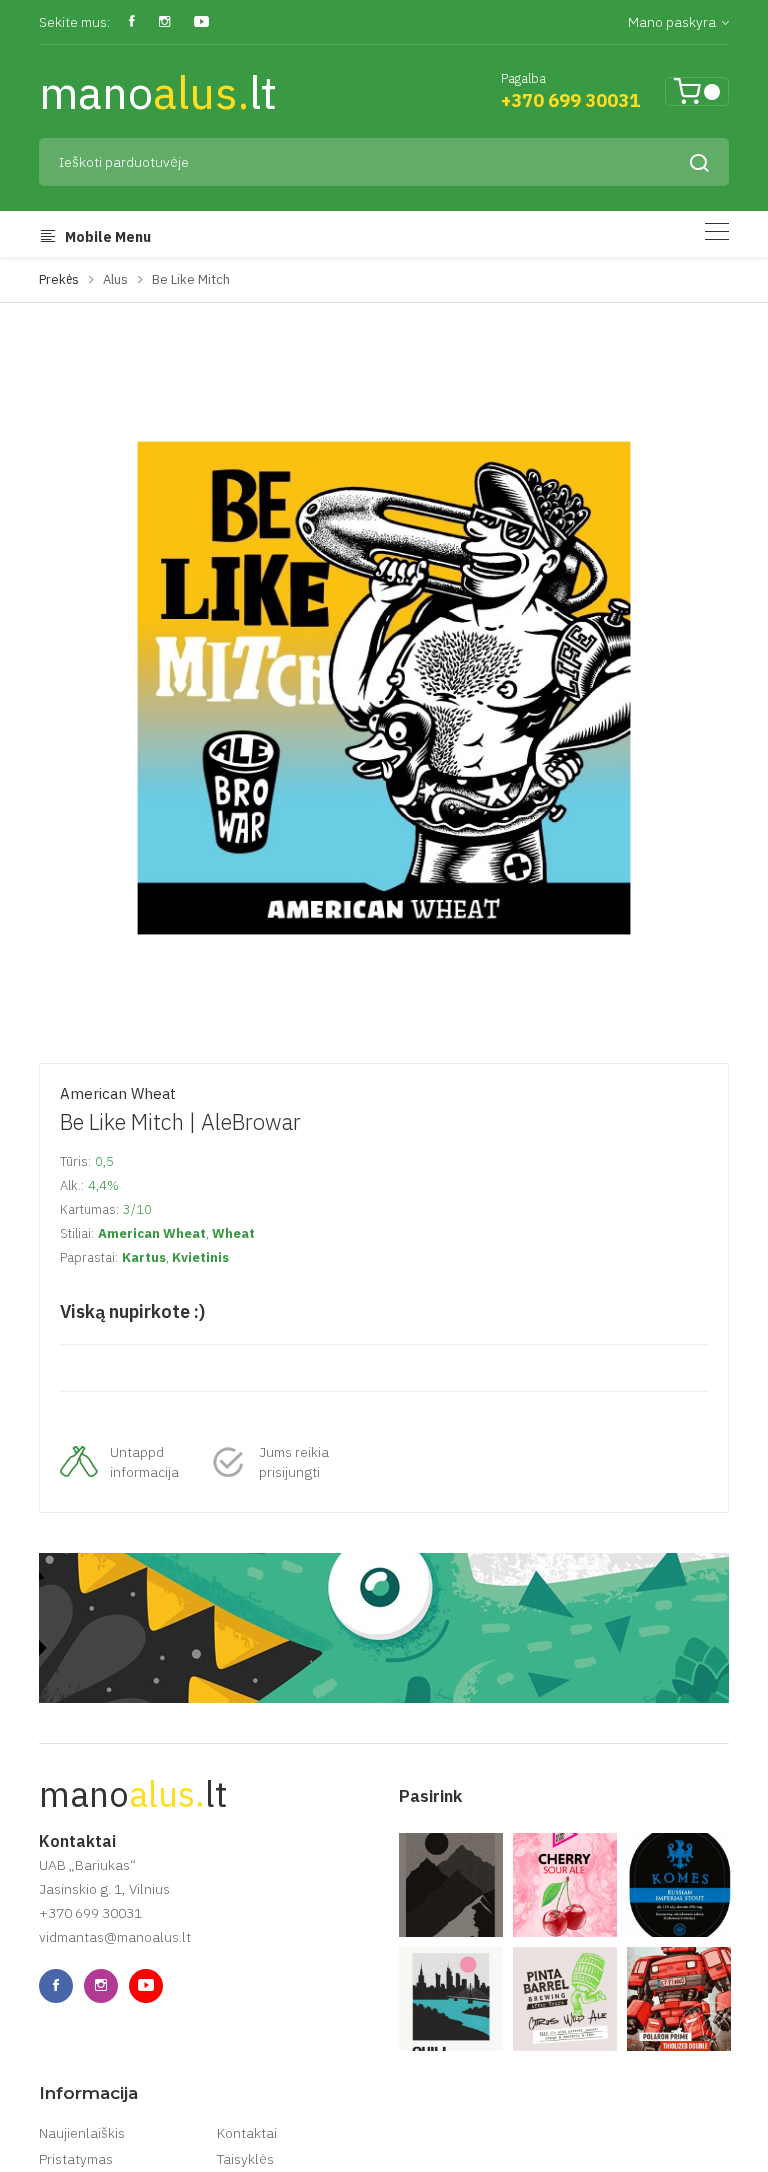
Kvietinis (200, 1257)
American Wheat (118, 1093)
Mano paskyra (673, 22)
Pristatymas (76, 2159)
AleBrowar (251, 1122)
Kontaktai (247, 2133)
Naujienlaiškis (82, 2133)
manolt (158, 92)
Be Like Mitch (191, 279)
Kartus (144, 1257)
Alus (115, 279)
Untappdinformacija (144, 1462)
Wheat (233, 1233)
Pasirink (430, 1796)
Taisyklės (245, 2159)
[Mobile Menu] (717, 231)
